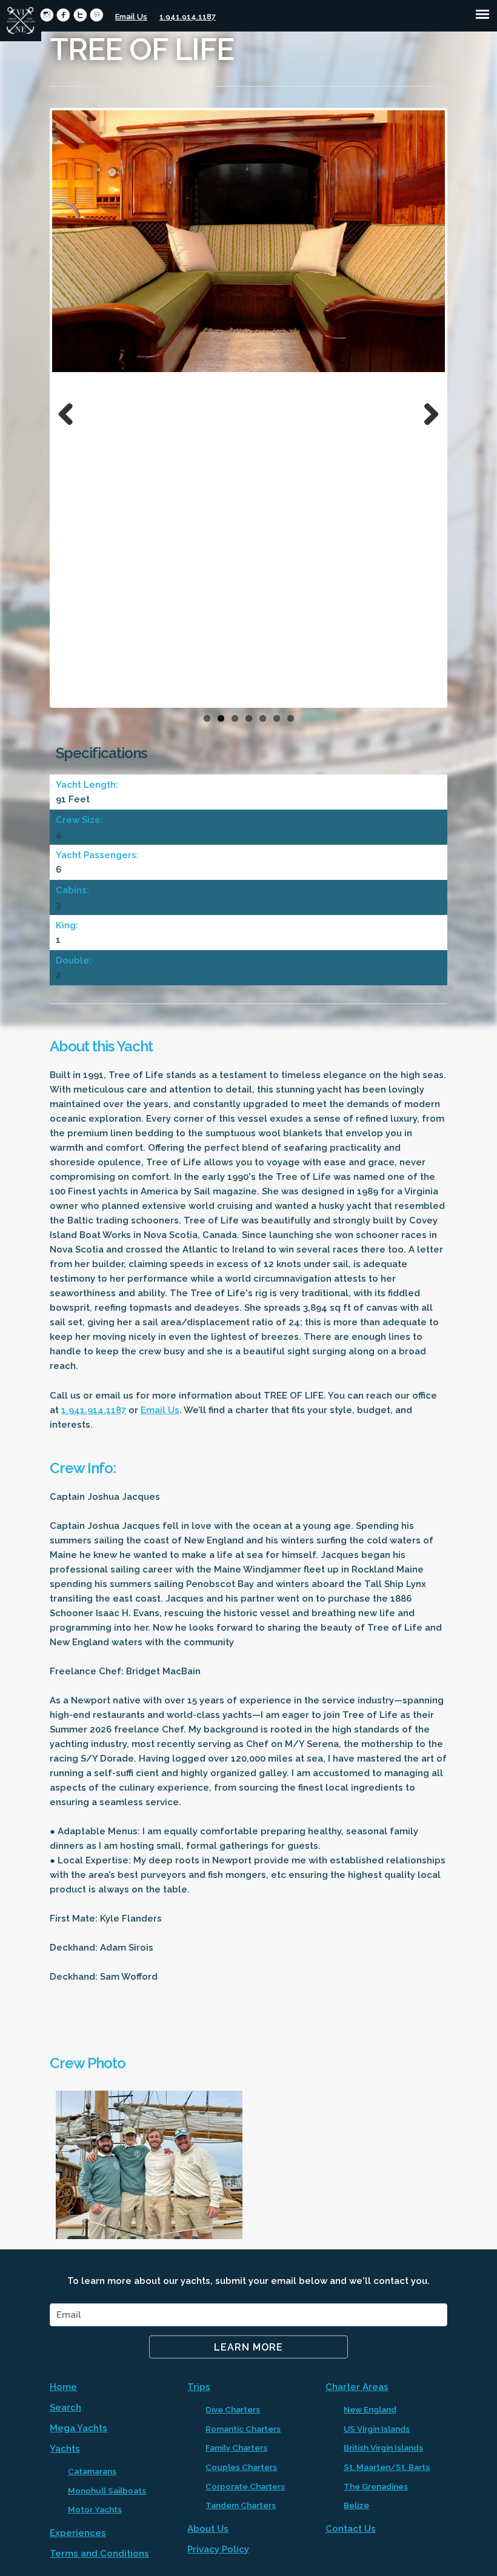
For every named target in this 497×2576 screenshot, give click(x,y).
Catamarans (92, 2471)
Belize (356, 2505)
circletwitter (80, 15)
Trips (199, 2387)
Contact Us (351, 2529)
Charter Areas (357, 2387)
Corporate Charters (245, 2486)
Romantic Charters (243, 2429)
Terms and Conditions (99, 2554)
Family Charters (236, 2448)
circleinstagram (47, 15)
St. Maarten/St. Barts (387, 2467)
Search (65, 2408)
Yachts (65, 2449)
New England (370, 2409)
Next (427, 411)
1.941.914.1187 (188, 17)
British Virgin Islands (383, 2448)
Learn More (248, 2347)
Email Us (131, 17)
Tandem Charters (241, 2505)
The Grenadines (376, 2486)
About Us (208, 2529)
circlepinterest (97, 15)
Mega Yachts (78, 2428)
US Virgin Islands (377, 2429)
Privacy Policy (218, 2549)
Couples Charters (241, 2467)
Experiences (78, 2533)
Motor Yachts (95, 2509)
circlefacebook (63, 15)
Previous (70, 411)
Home (63, 2387)
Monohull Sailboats (107, 2491)
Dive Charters (233, 2409)
